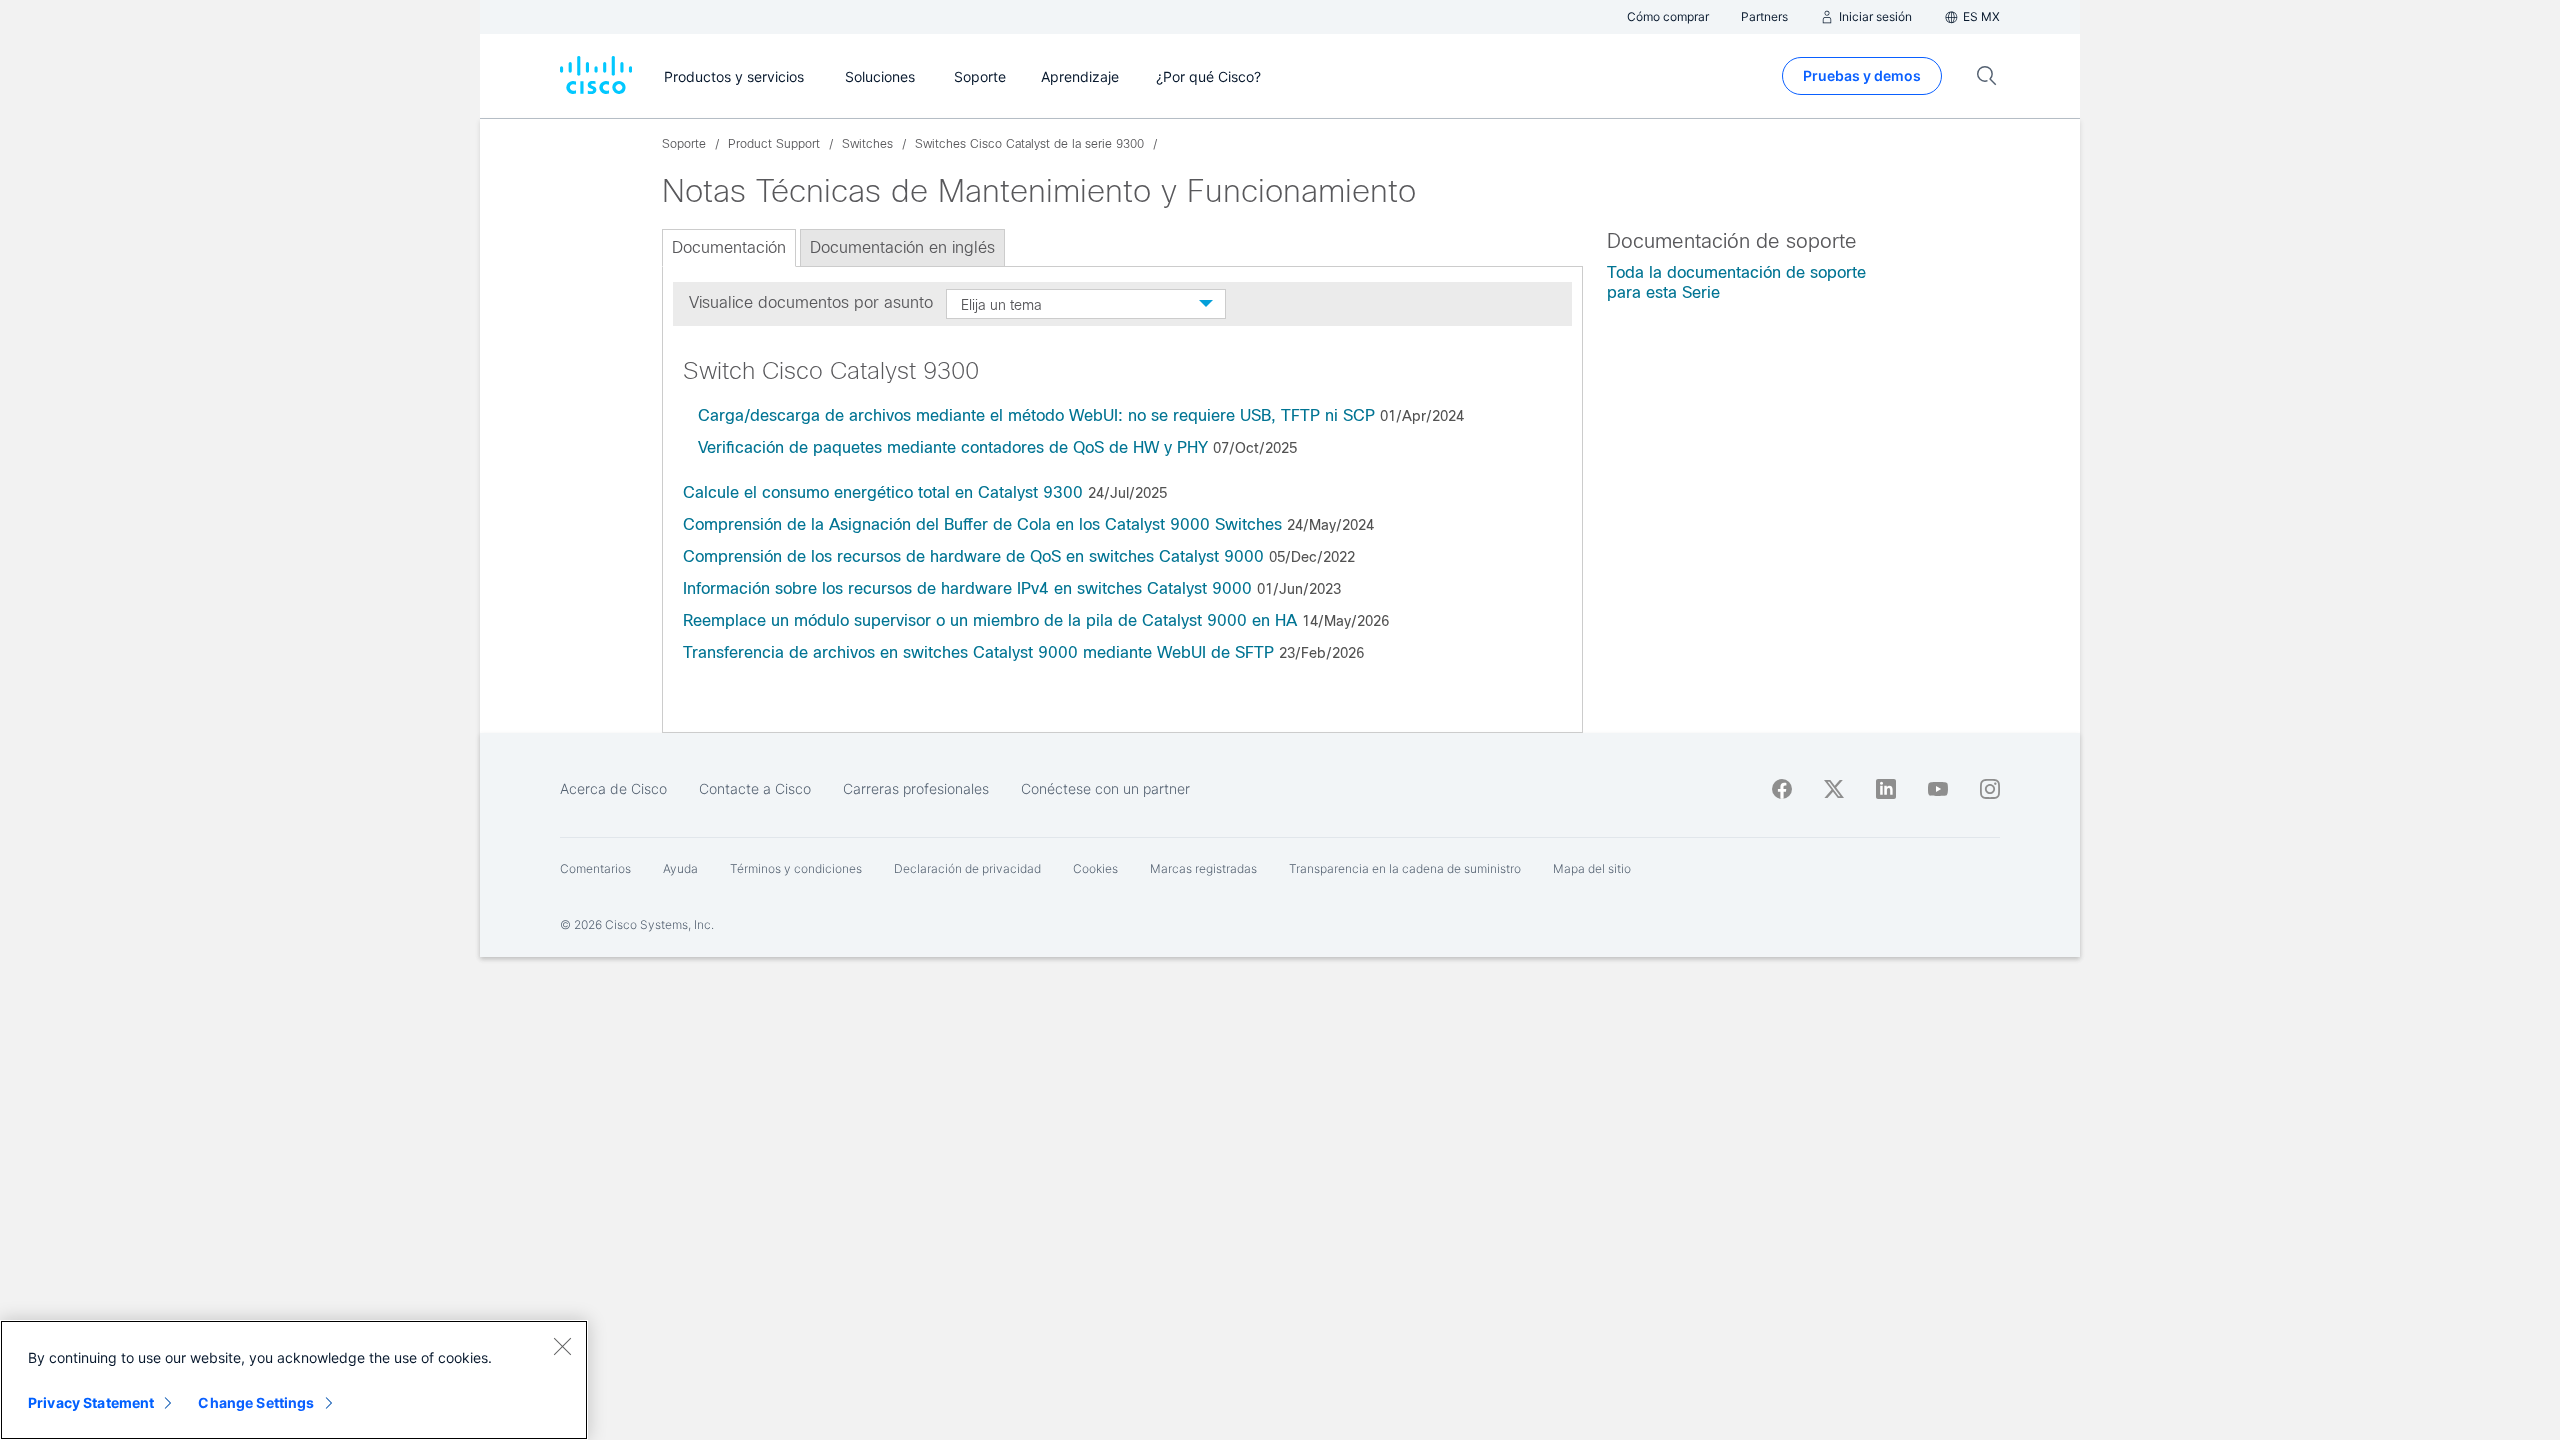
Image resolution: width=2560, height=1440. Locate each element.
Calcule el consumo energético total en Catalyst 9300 (883, 492)
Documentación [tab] (729, 247)
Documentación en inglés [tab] (902, 247)
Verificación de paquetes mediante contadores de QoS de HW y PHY (953, 447)
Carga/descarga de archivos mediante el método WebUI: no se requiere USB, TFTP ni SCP (1036, 415)
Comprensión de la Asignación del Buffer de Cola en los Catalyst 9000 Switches (982, 524)
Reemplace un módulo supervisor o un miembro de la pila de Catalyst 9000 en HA (990, 620)
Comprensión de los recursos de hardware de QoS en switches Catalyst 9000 (973, 556)
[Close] (562, 1346)
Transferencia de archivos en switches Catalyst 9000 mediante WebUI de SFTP (978, 652)
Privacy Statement (91, 1402)
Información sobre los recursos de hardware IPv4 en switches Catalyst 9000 (967, 588)
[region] (294, 1380)
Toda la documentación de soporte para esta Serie (1736, 282)
